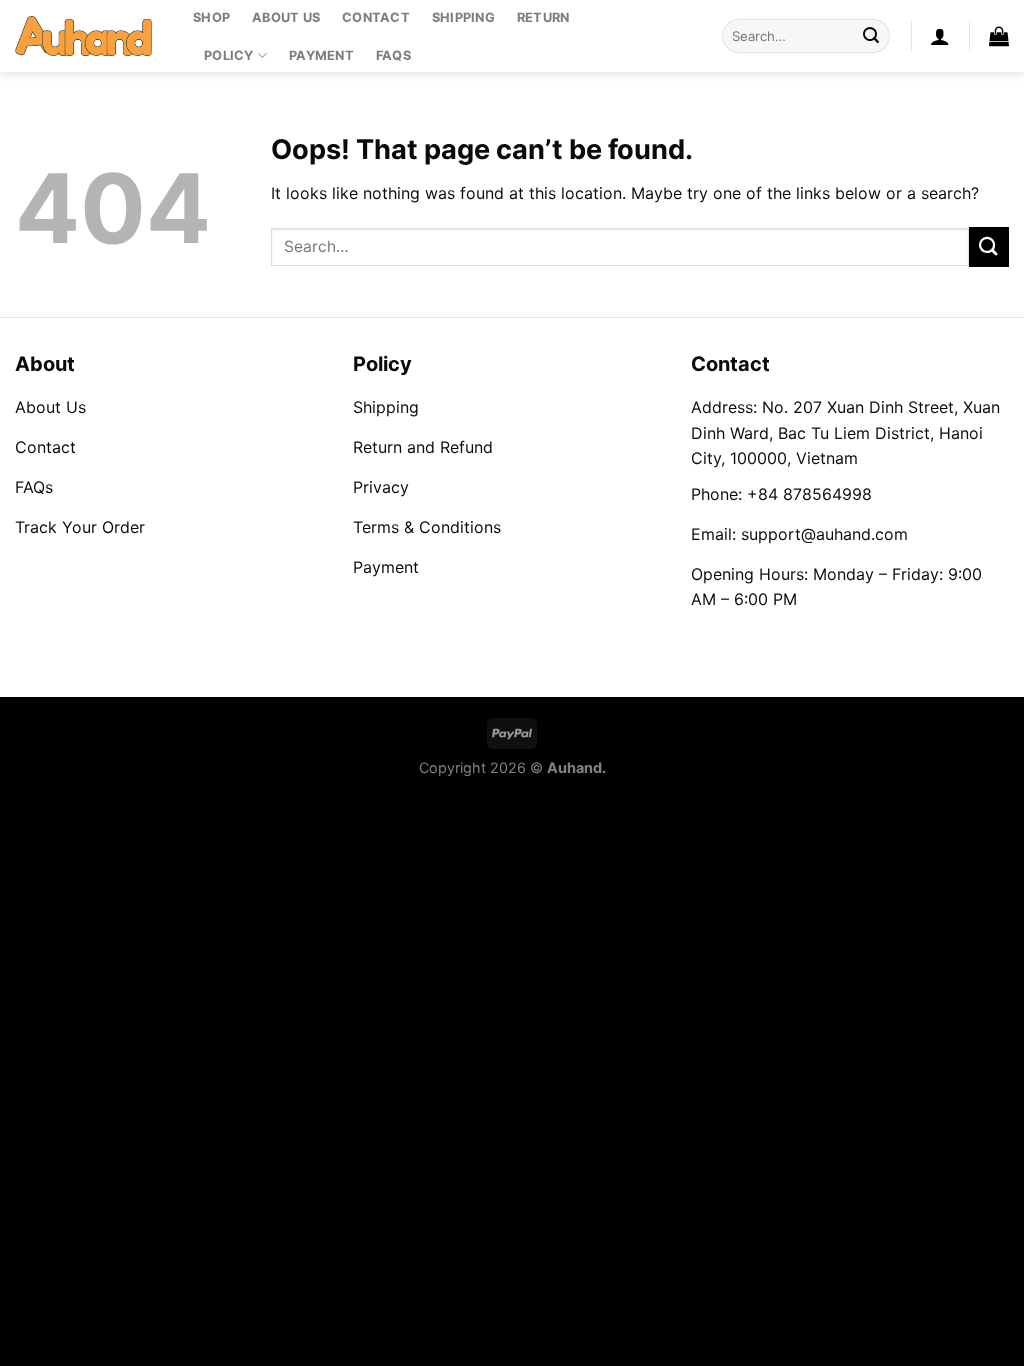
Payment (321, 55)
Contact (376, 17)
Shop (211, 17)
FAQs (393, 55)
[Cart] (999, 36)
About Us (286, 17)
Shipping (463, 17)
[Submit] (871, 36)
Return (543, 17)
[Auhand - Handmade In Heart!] (89, 36)
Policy (229, 55)
